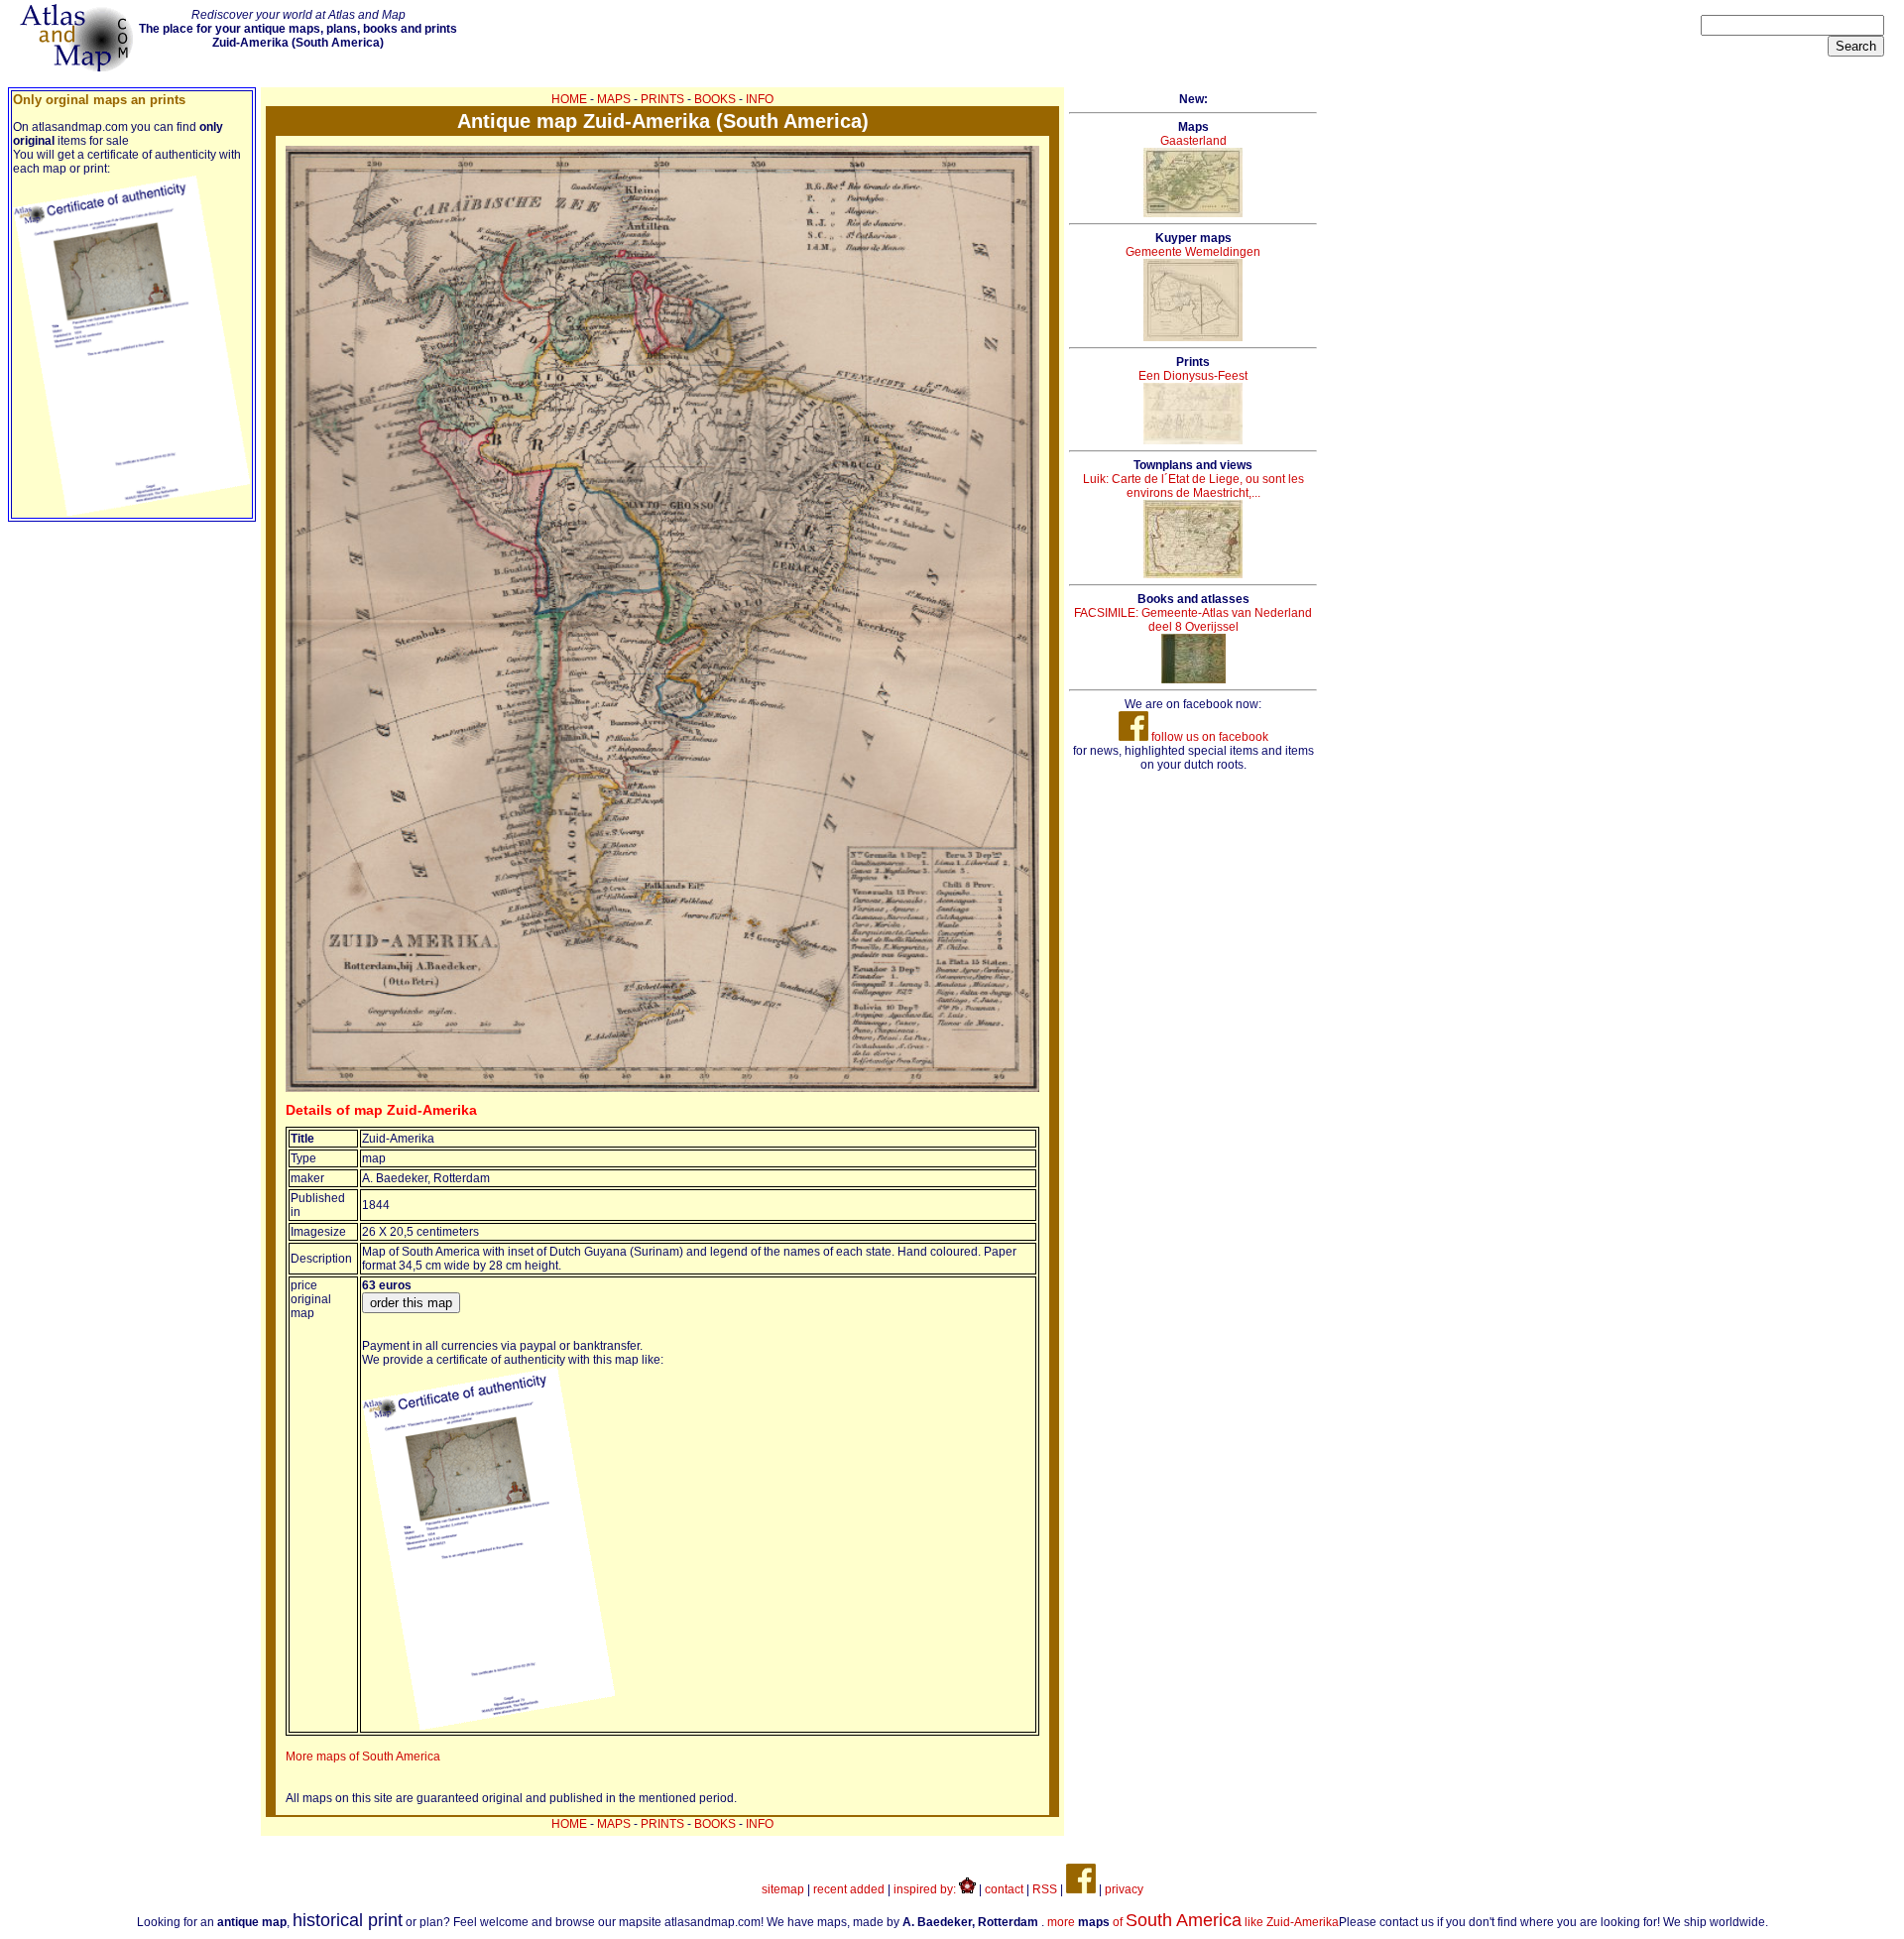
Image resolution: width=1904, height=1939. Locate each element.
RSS (1045, 1889)
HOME (569, 99)
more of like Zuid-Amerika (1193, 1922)
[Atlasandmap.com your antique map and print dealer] (78, 67)
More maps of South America (363, 1757)
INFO (760, 99)
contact (1004, 1889)
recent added (849, 1889)
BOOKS (715, 99)
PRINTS (662, 99)
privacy (1124, 1889)
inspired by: (926, 1889)
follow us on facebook (1208, 737)
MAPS (614, 99)
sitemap (783, 1889)
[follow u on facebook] (1081, 1889)
